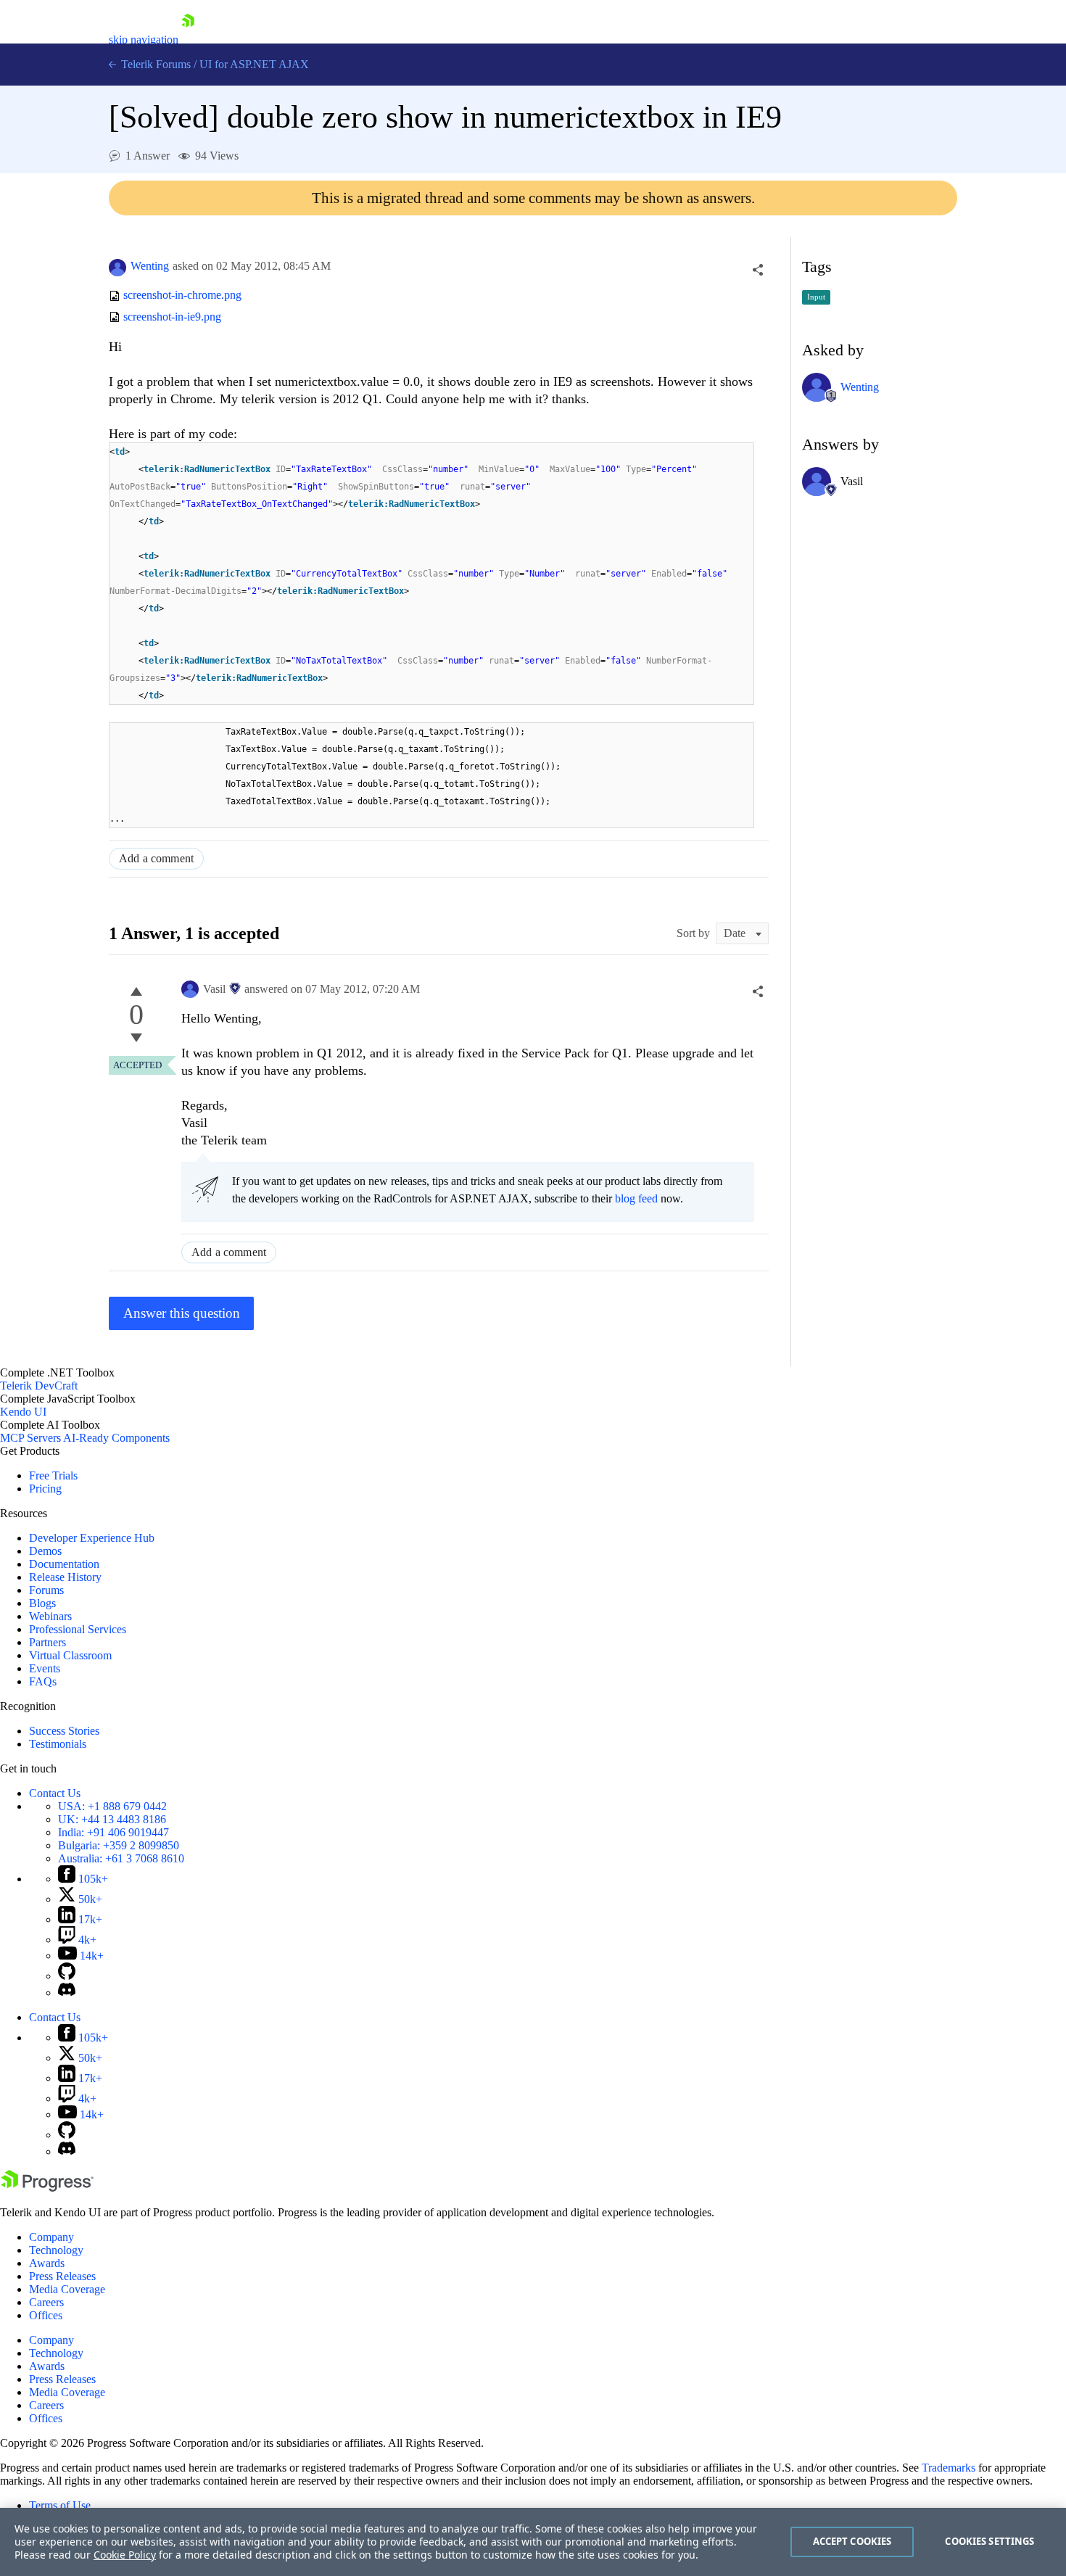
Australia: (121, 1858)
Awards (47, 2263)
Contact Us (55, 1793)
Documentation (64, 1564)
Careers (46, 2302)
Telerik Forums (154, 64)
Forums (46, 1590)
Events (45, 1668)
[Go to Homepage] (188, 40)
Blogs (42, 1603)
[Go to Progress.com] (47, 2188)
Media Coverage (67, 2289)
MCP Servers (30, 1438)
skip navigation (144, 40)
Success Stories (64, 1731)
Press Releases (62, 2276)
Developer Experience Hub (92, 1538)
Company (51, 2237)
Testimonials (58, 1744)
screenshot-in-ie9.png (172, 317)
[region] (533, 2542)
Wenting (150, 266)
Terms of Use (60, 2505)
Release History (65, 1577)
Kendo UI (23, 1412)
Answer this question (182, 1313)
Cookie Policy (125, 2555)
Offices (46, 2315)
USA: (112, 1806)
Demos (45, 1551)
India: (113, 1832)
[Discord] (67, 1993)
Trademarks (949, 2468)
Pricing (45, 1489)
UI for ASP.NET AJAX (254, 64)
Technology (56, 2250)
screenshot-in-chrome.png (182, 296)
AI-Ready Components (116, 1438)
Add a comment (156, 858)
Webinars (50, 1616)
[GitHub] (67, 1976)
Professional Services (78, 1629)
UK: (112, 1819)
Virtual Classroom (70, 1655)
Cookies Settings (989, 2541)
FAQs (43, 1681)
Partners (47, 1642)
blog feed (636, 1198)
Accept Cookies (852, 2541)
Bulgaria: (119, 1845)
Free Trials (53, 1475)
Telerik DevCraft (39, 1386)
